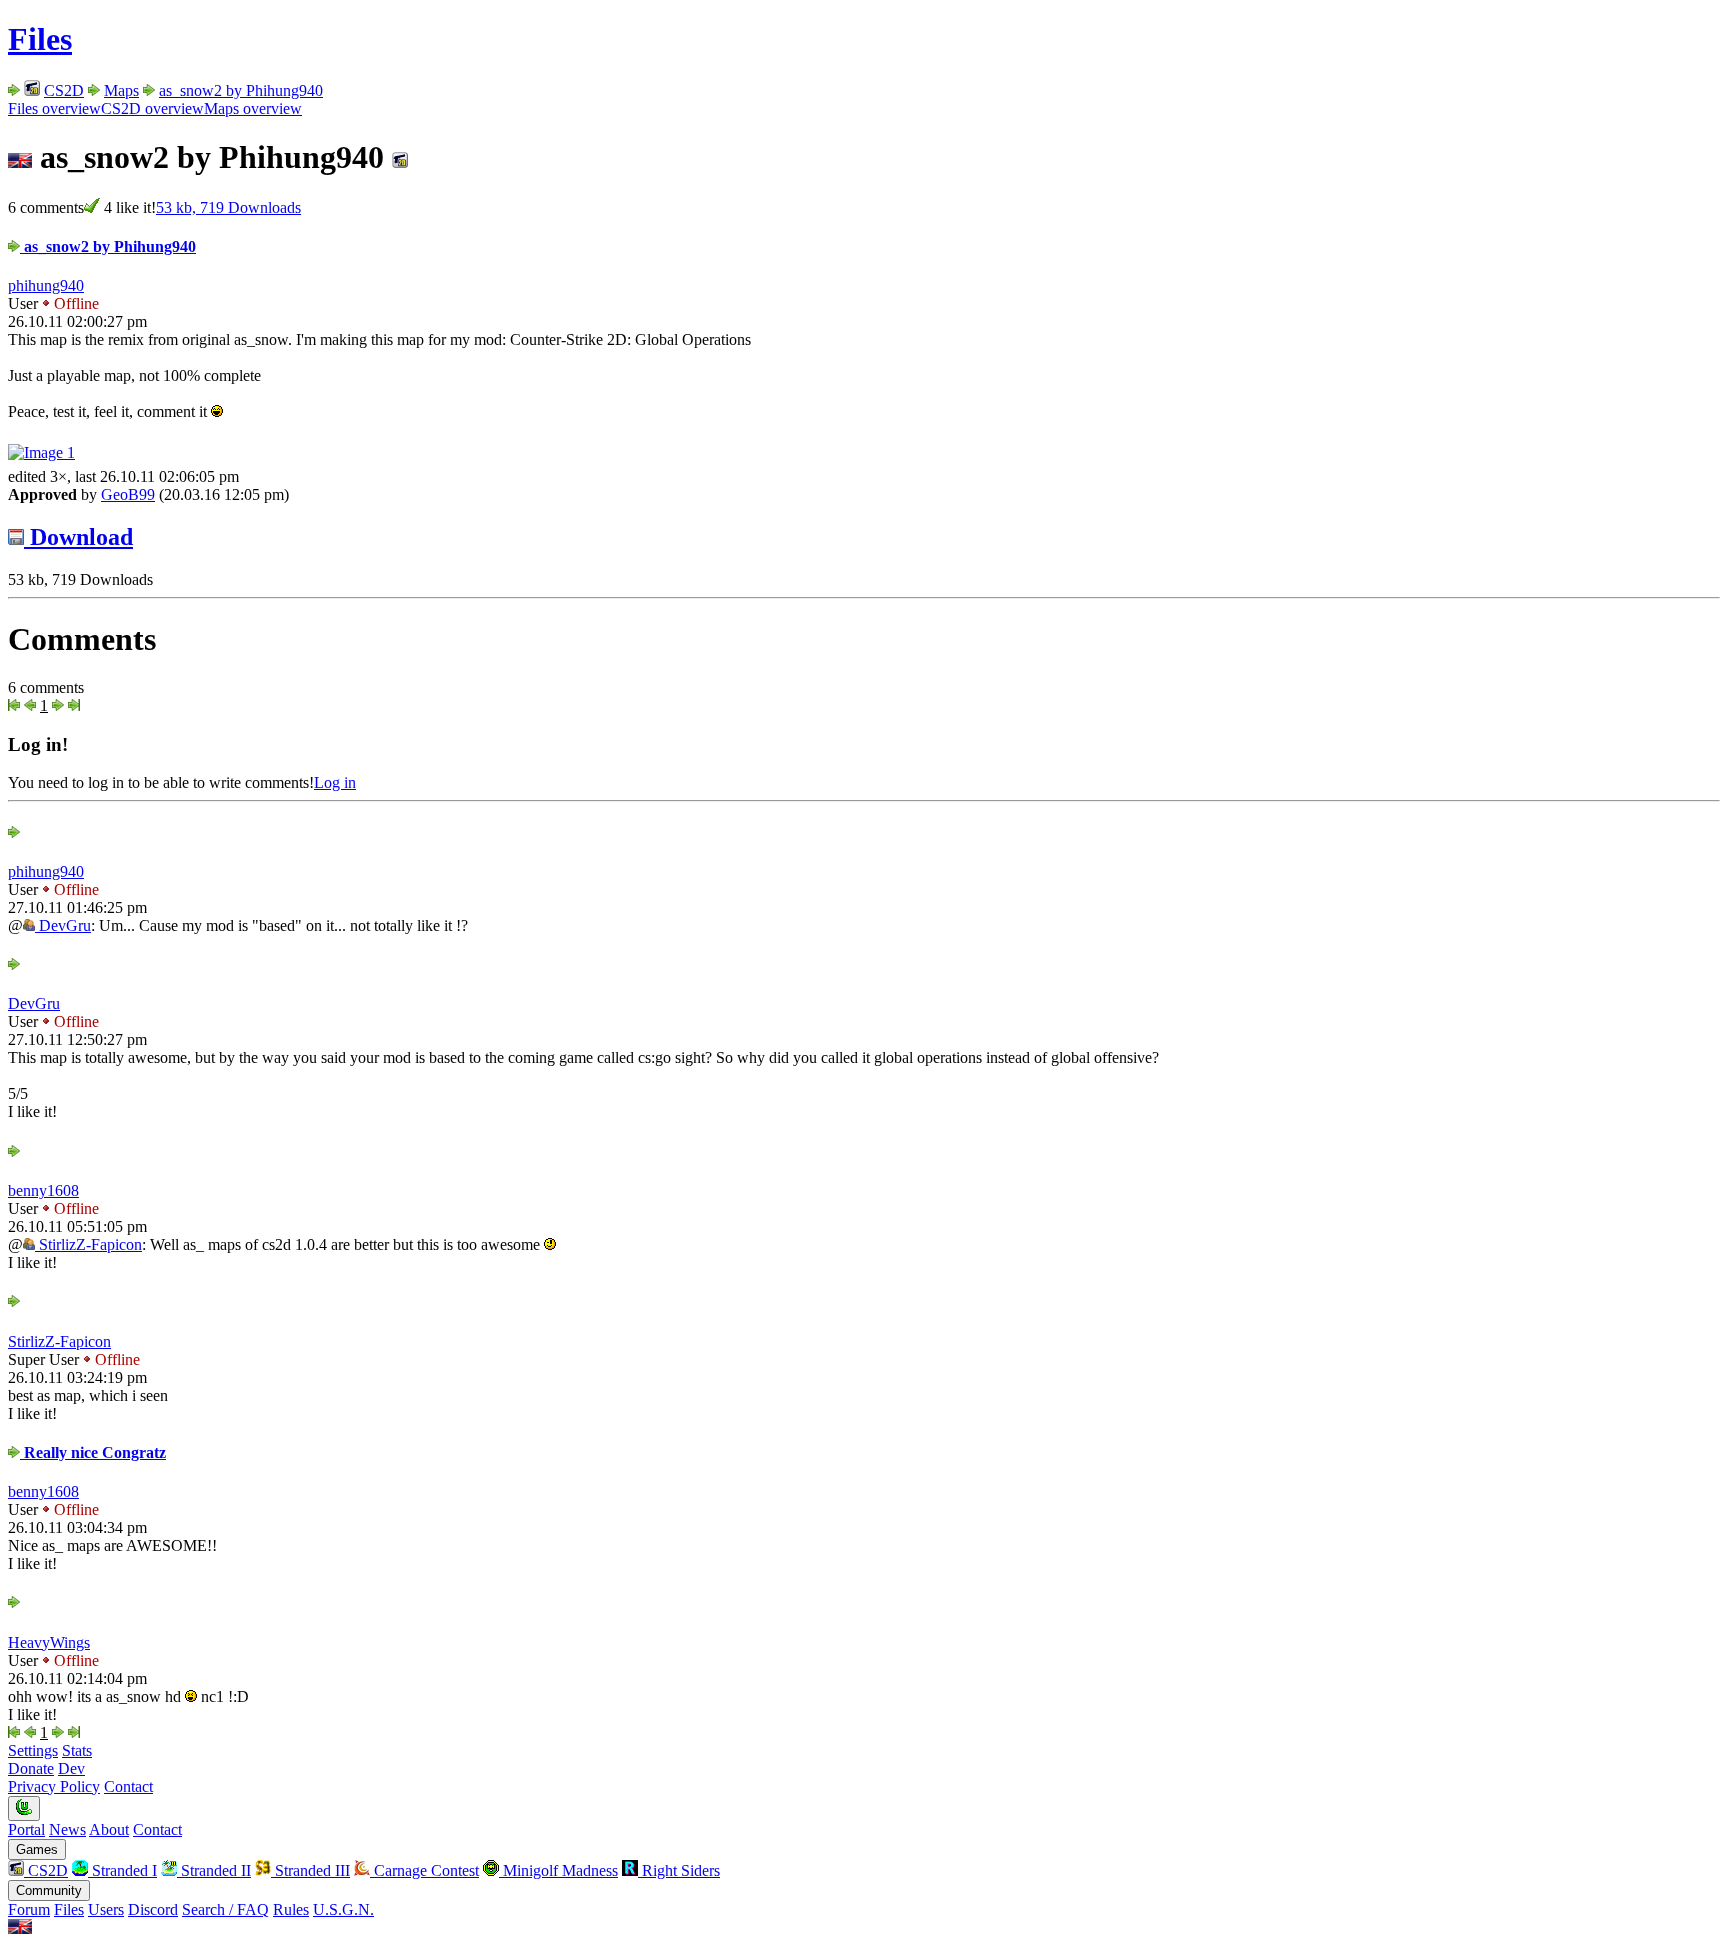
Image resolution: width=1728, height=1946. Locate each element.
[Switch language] (20, 1928)
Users (106, 1909)
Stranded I (122, 1870)
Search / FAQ (225, 1909)
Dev (71, 1768)
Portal (26, 1829)
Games (37, 1849)
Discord (153, 1909)
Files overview (54, 108)
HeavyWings (49, 1642)
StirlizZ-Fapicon (88, 1244)
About (109, 1829)
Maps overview (253, 108)
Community (49, 1890)
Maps (121, 90)
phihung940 (46, 285)
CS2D (64, 90)
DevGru (63, 925)
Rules (291, 1909)
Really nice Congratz (93, 1452)
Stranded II (214, 1870)
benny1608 (43, 1190)
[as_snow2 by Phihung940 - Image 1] (41, 452)
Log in (335, 782)
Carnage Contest (424, 1870)
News (67, 1829)
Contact (128, 1786)
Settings (33, 1750)
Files (40, 39)
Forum (29, 1909)
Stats (77, 1750)
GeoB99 (128, 494)
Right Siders (679, 1870)
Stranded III (310, 1870)
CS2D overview (152, 108)
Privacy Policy (54, 1786)
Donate (31, 1768)
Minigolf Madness (558, 1870)
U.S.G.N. (343, 1909)
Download (78, 537)
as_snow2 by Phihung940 (241, 90)
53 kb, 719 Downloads (228, 207)
